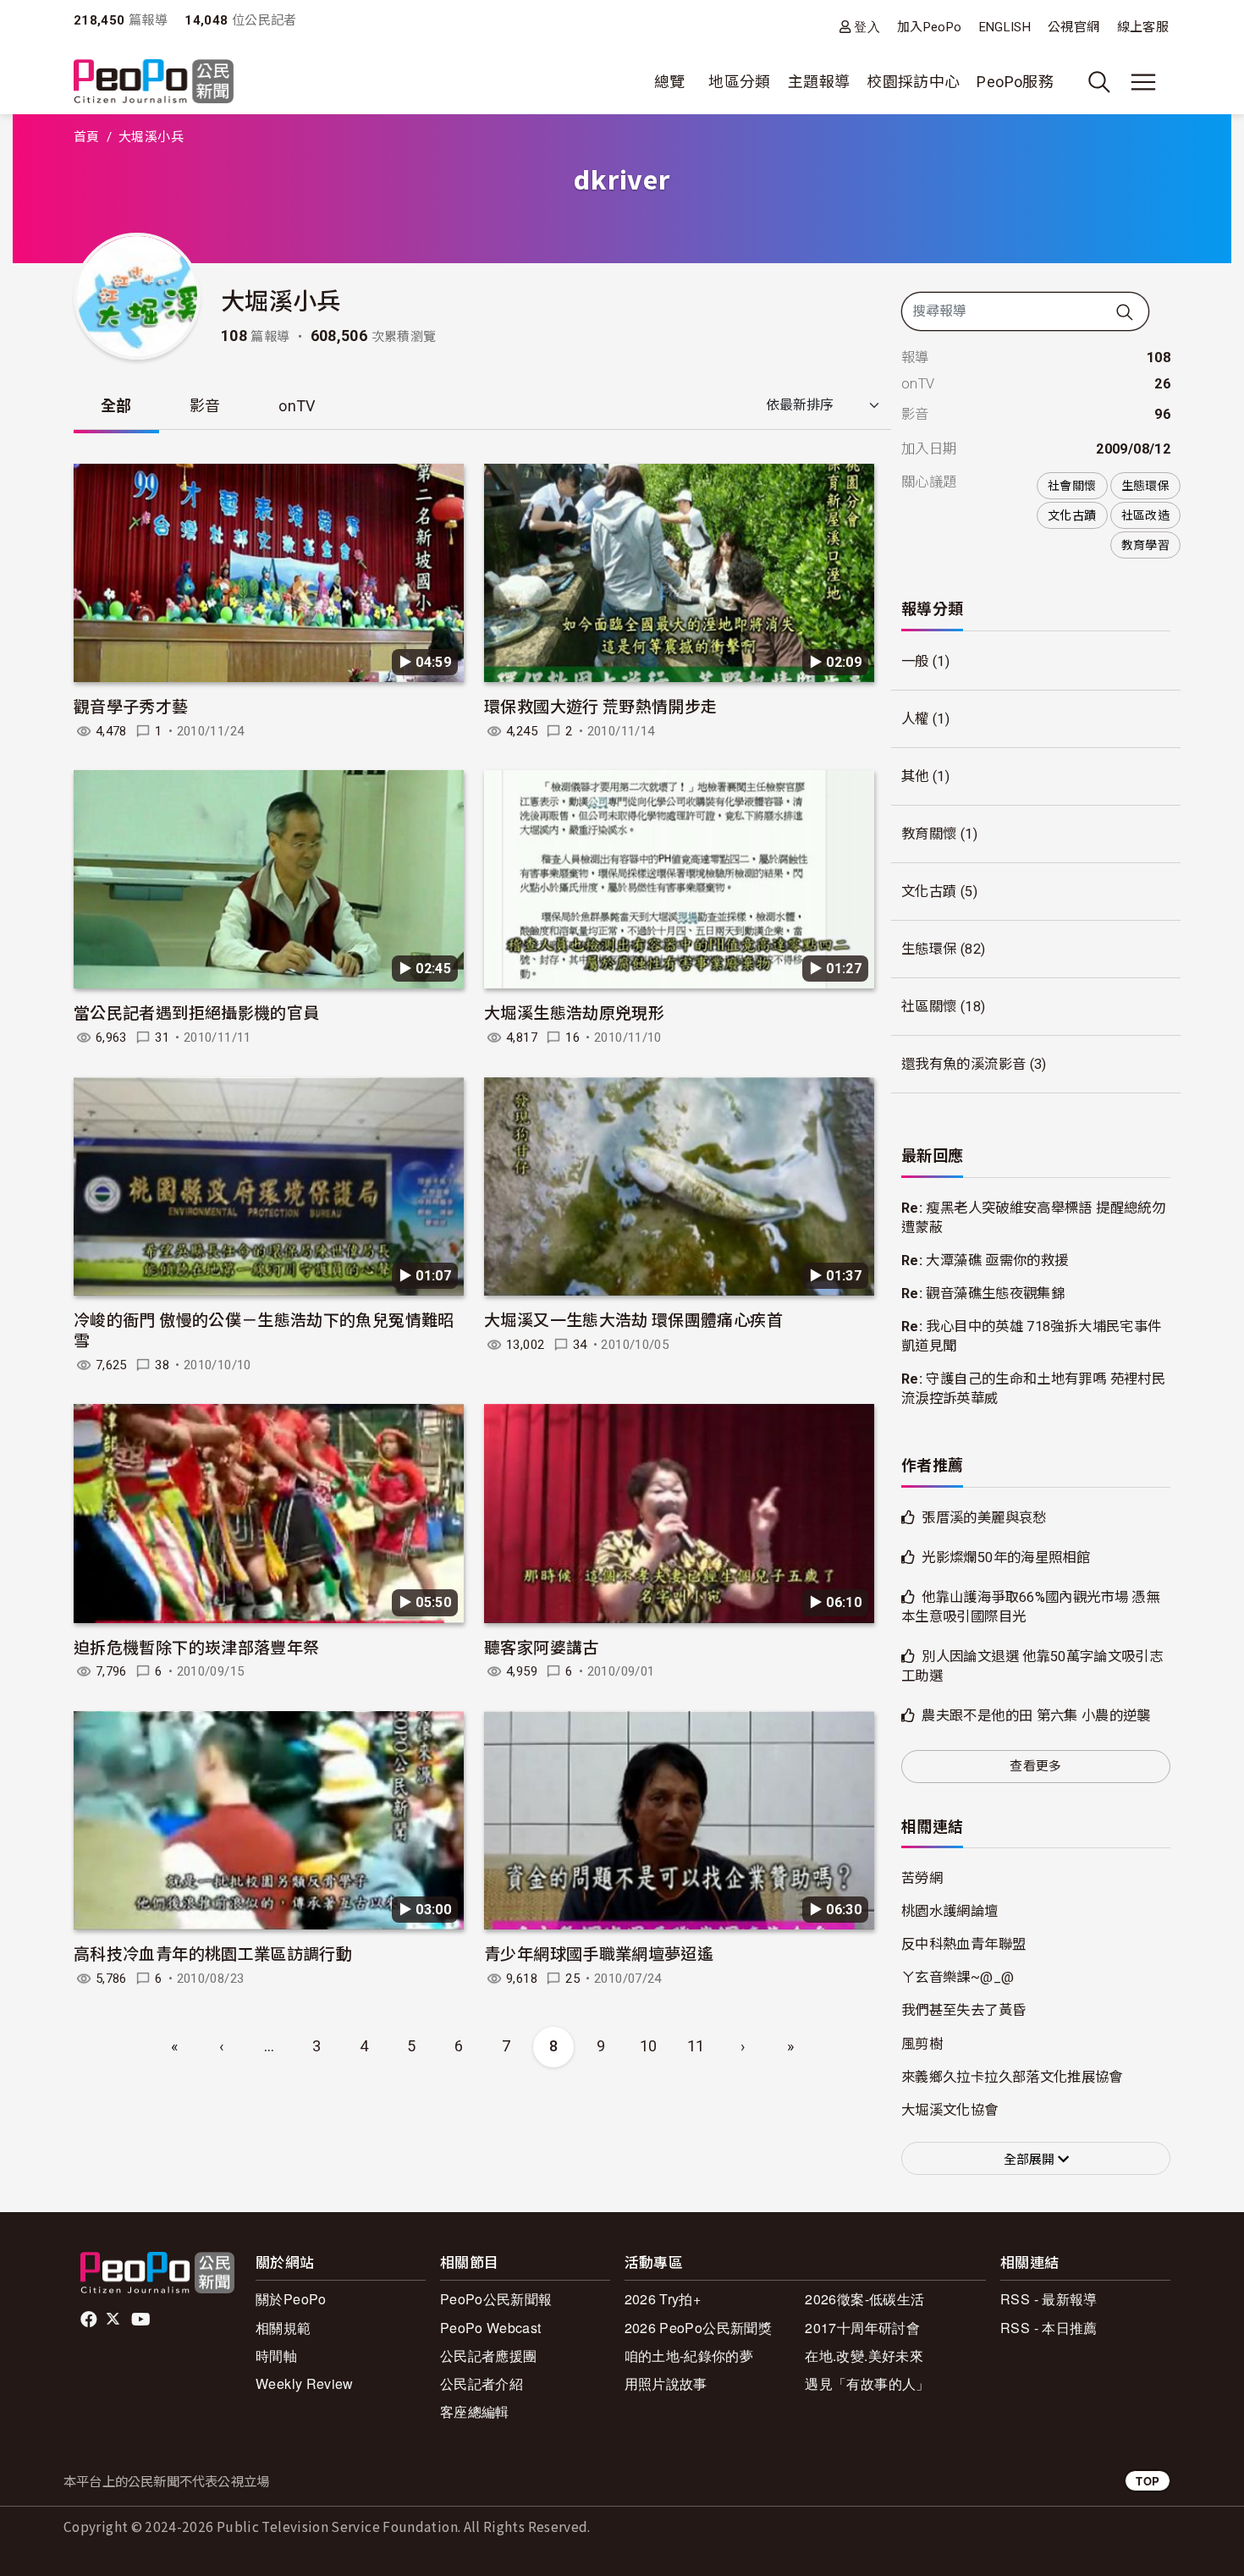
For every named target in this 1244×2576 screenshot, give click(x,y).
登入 (867, 27)
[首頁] (154, 83)
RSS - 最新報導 (1049, 2299)
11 (696, 2046)
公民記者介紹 (482, 2383)
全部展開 (1031, 2160)
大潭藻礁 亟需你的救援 (997, 1260)
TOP (1148, 2481)
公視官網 (1073, 27)
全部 (116, 406)
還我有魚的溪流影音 (963, 1064)
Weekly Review (305, 2383)
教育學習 (1145, 545)
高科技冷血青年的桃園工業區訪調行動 (213, 1953)
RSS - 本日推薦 (1049, 2328)
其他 (915, 776)
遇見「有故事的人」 (867, 2383)
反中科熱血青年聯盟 (963, 1944)
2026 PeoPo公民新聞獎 (698, 2328)
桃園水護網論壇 (950, 1911)
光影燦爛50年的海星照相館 (1006, 1558)
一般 (915, 661)
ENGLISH (1005, 27)
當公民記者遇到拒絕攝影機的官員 (196, 1012)
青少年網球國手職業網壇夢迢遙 (599, 1953)
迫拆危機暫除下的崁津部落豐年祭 (196, 1646)
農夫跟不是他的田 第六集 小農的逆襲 (1036, 1716)
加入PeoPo (930, 27)
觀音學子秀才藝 (131, 705)
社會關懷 (1072, 486)
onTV (297, 406)
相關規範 (283, 2328)
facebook (90, 2320)
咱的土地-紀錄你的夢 (689, 2356)
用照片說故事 (666, 2383)
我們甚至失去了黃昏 (963, 2010)
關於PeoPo (291, 2299)
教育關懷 (929, 834)
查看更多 (1035, 1766)
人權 (915, 719)
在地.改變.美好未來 (864, 2356)
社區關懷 (929, 1007)
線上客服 (1143, 27)
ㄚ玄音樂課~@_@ (958, 1977)
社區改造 (1145, 515)
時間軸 (276, 2356)
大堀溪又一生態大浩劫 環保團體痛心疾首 (633, 1319)
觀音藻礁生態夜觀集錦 (995, 1294)
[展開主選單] (1143, 82)
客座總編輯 (475, 2411)
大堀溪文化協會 (950, 2110)
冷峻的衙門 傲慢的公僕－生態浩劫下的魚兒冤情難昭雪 (264, 1329)
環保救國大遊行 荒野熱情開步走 (600, 705)
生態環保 (1145, 486)
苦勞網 (922, 1878)
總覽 (670, 82)
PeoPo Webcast (491, 2328)
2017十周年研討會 (862, 2328)
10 (649, 2046)
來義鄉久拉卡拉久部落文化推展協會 (1012, 2077)
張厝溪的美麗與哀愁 (984, 1518)
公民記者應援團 (489, 2356)
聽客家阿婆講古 (542, 1646)
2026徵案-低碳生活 (864, 2299)
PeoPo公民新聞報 (496, 2299)
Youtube (142, 2320)
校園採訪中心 (913, 82)
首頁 (87, 137)
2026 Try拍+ (663, 2299)
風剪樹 (922, 2044)
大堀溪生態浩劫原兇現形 (574, 1012)
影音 (205, 406)
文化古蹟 (1072, 515)
